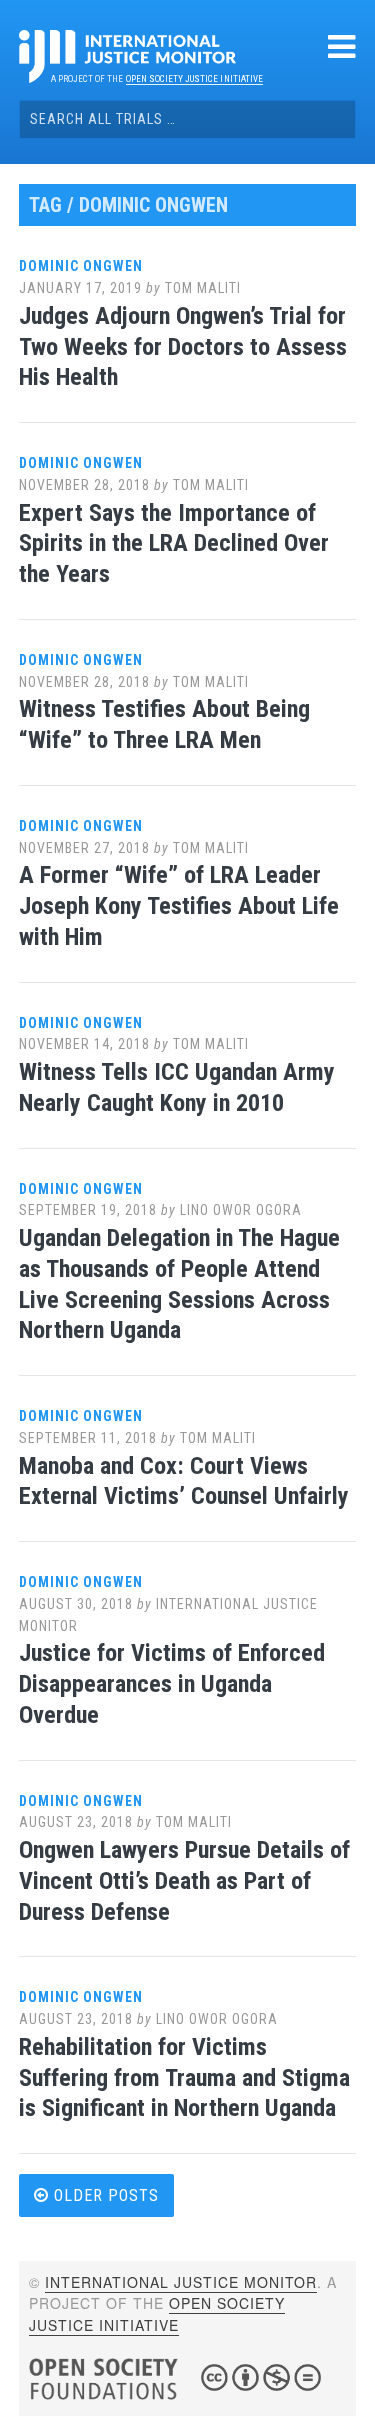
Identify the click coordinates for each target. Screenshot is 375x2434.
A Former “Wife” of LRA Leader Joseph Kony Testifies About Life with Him (179, 906)
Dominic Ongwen (81, 266)
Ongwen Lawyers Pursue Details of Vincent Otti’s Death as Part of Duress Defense (184, 1881)
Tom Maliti (203, 288)
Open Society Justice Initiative (194, 79)
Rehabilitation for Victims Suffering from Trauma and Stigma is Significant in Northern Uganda (184, 2078)
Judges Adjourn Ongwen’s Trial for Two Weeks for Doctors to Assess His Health (183, 347)
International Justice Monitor (181, 2282)
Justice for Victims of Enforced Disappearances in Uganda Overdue (172, 1684)
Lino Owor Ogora (241, 1210)
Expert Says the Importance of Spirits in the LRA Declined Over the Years (174, 544)
